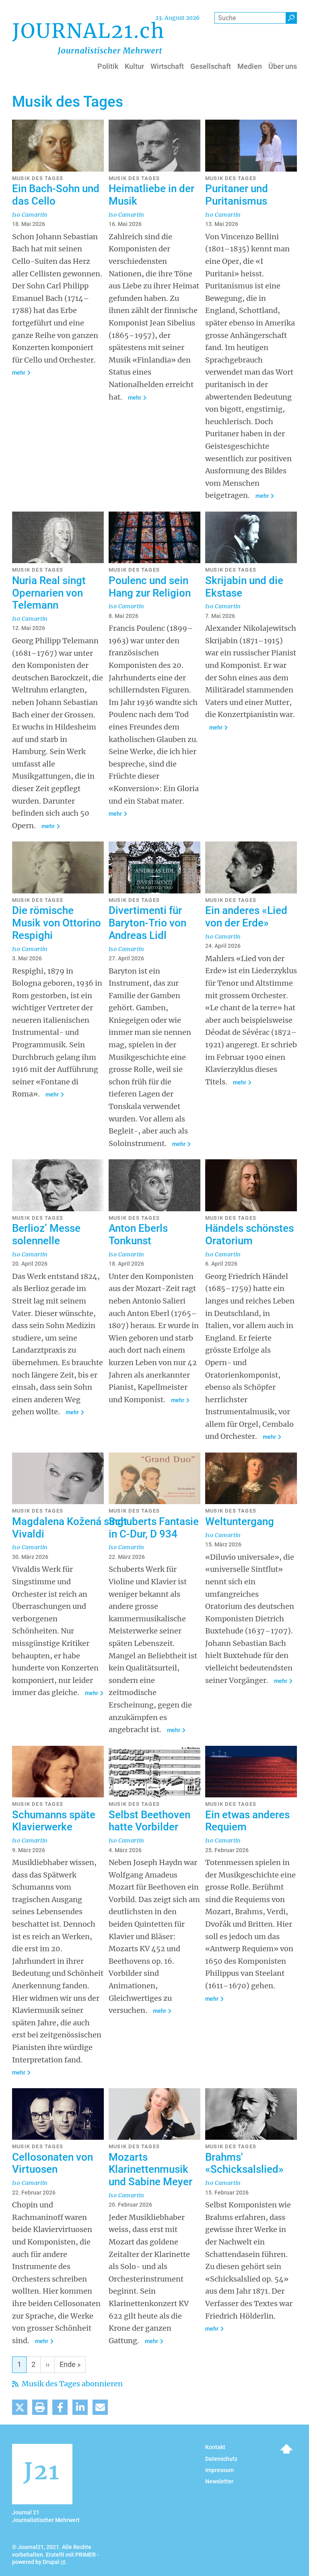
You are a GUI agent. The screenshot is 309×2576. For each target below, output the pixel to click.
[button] (20, 2407)
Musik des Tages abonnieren (71, 2384)
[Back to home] (88, 38)
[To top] (286, 2449)
